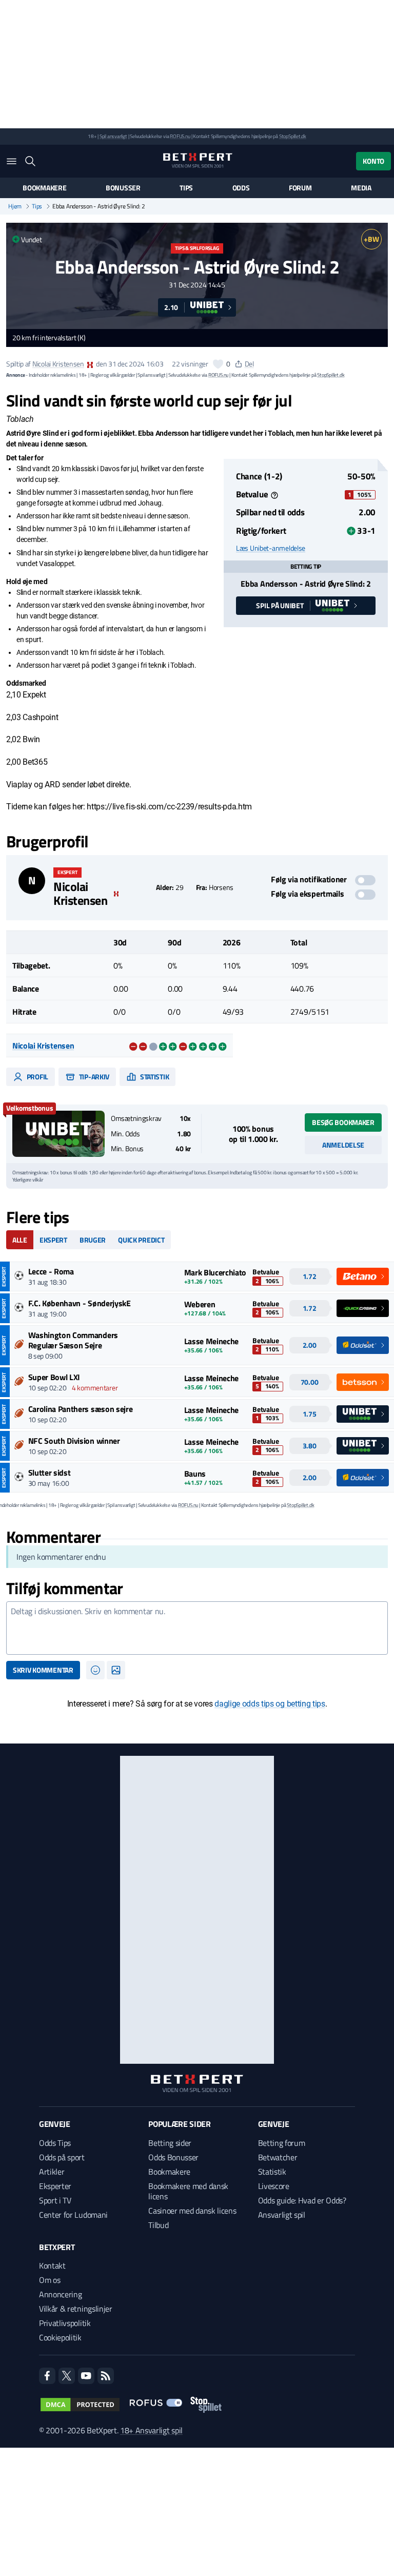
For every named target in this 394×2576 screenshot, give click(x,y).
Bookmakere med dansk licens (188, 2191)
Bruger (93, 1240)
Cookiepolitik (60, 2337)
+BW (371, 239)
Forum (300, 188)
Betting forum (282, 2143)
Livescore (274, 2186)
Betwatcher (278, 2157)
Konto (373, 161)
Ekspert (53, 1240)
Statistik (154, 1077)
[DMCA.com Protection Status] (80, 2405)
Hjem (15, 206)
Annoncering (60, 2294)
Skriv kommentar (43, 1670)
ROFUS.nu (180, 136)
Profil (37, 1077)
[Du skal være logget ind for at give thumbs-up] (218, 364)
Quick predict (141, 1240)
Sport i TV (55, 2200)
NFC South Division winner (74, 1441)
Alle (20, 1240)
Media (361, 188)
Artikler (52, 2172)
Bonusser (123, 188)
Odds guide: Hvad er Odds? (302, 2200)
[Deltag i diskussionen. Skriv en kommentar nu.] (197, 1628)
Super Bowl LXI (54, 1377)
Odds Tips (55, 2143)
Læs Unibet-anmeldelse (271, 548)
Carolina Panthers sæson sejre (81, 1409)
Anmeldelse (343, 1145)
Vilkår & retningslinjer (76, 2309)
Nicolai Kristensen (58, 364)
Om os (50, 2280)
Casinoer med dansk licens (192, 2211)
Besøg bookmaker (343, 1122)
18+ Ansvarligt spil (151, 2430)
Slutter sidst (50, 1473)
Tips (186, 188)
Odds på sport (62, 2157)
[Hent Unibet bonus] (58, 1134)
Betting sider (170, 2143)
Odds (241, 188)
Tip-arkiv (93, 1077)
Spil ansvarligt (113, 136)
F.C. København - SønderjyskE (80, 1303)
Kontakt (52, 2265)
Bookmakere (44, 188)
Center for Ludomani (73, 2215)
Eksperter (55, 2186)
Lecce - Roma (51, 1271)
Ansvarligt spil (282, 2215)
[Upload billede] (116, 1670)
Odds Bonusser (173, 2157)
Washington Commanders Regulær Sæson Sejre (73, 1340)
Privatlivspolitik (65, 2323)
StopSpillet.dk (293, 136)
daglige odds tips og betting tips (270, 1704)
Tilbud (158, 2225)
